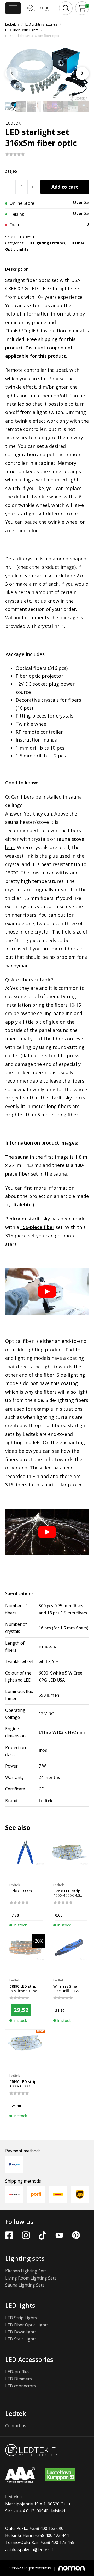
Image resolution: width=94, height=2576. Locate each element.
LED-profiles (17, 2372)
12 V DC (46, 1714)
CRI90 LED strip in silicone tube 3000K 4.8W (23, 1991)
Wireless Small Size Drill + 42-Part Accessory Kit (67, 1993)
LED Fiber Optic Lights (22, 30)
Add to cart (65, 187)
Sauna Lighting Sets (25, 2285)
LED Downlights (21, 2332)
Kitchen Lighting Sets (26, 2271)
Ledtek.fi (12, 24)
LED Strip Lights (21, 2318)
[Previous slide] (12, 73)
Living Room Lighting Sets (31, 2278)
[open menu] (13, 8)
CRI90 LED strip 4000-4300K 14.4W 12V (23, 2086)
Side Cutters (21, 1891)
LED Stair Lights (21, 2339)
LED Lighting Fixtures (41, 24)
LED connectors (21, 2386)
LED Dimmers (19, 2379)
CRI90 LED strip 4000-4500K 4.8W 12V (68, 1895)
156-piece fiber (37, 1227)
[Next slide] (82, 73)
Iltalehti (21, 1204)
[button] (82, 8)
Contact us (16, 2426)
